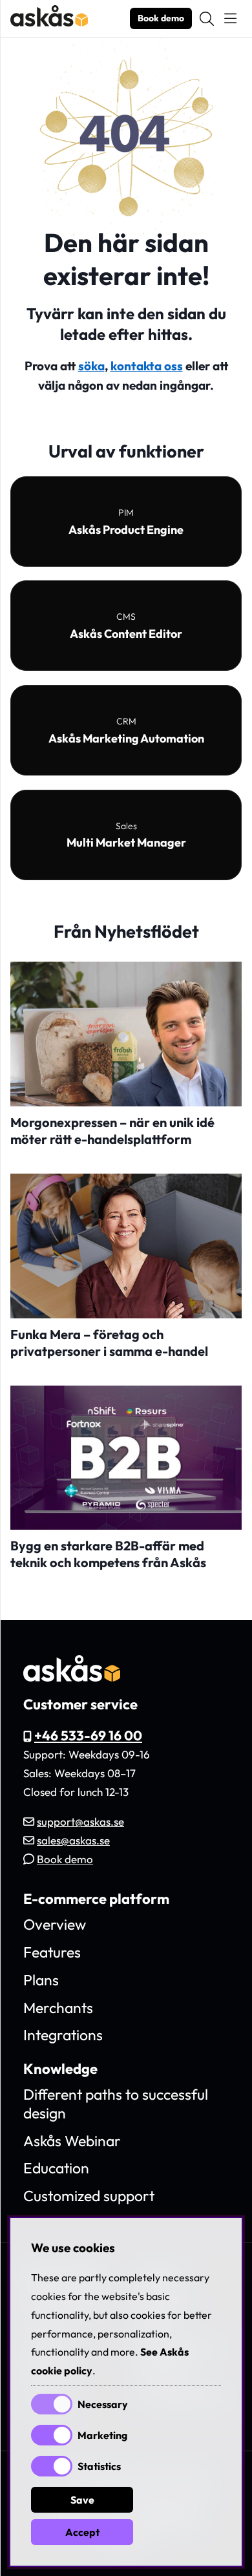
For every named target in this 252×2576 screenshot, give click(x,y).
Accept (82, 2532)
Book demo (161, 18)
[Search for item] (207, 19)
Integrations (63, 2035)
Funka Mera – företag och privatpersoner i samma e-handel (109, 1343)
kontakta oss (147, 366)
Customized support (89, 2196)
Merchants (58, 2008)
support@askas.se (80, 1821)
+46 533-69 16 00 (88, 1735)
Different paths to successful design (116, 2104)
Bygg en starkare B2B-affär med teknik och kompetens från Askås (108, 1554)
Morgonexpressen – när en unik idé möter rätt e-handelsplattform (112, 1131)
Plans (41, 1980)
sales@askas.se (73, 1840)
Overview (55, 1924)
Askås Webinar (72, 2141)
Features (52, 1952)
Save (82, 2500)
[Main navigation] (230, 19)
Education (56, 2168)
